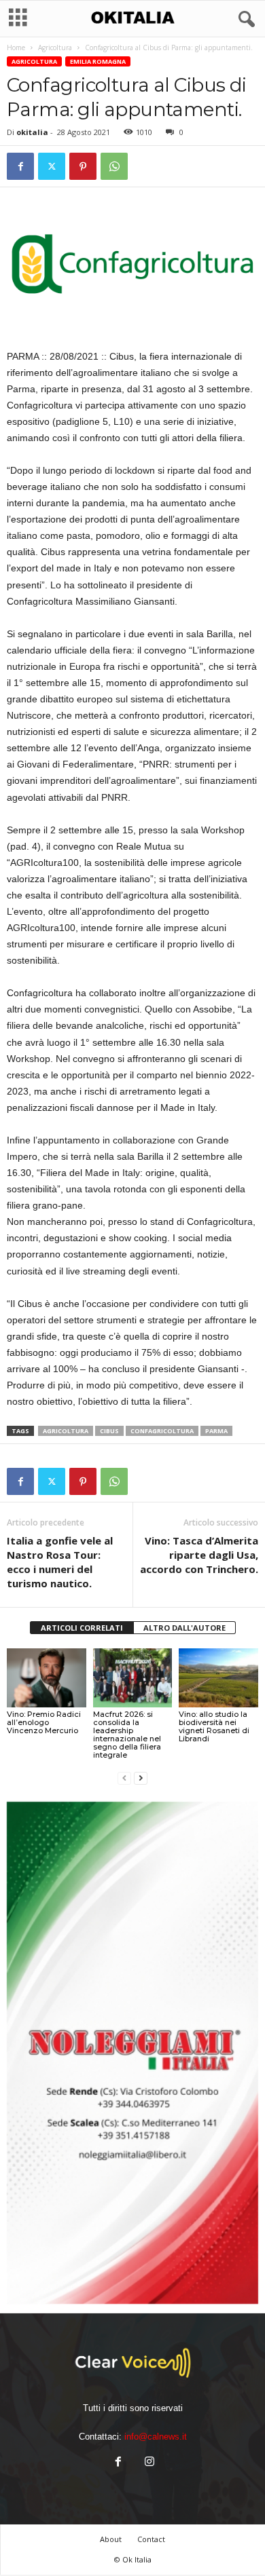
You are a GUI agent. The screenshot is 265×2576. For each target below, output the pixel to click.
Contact (151, 2539)
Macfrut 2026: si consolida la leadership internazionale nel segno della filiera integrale (127, 1735)
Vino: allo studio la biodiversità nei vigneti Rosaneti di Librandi (214, 1726)
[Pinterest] (83, 166)
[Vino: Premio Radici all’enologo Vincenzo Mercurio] (47, 1678)
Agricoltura (55, 48)
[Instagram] (148, 2463)
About (111, 2539)
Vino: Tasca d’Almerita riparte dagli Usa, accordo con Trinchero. (199, 1555)
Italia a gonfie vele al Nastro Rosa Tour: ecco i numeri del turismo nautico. (60, 1562)
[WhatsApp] (114, 166)
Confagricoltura (162, 1431)
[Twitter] (52, 166)
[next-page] (141, 1778)
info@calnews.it (156, 2437)
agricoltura (66, 1431)
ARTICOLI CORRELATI (82, 1628)
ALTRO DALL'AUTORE (184, 1628)
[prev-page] (124, 1778)
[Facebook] (20, 166)
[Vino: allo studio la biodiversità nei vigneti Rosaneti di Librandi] (218, 1678)
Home (16, 48)
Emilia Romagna (98, 61)
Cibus (109, 1431)
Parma (216, 1431)
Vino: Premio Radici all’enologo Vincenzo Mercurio (44, 1722)
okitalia (32, 132)
